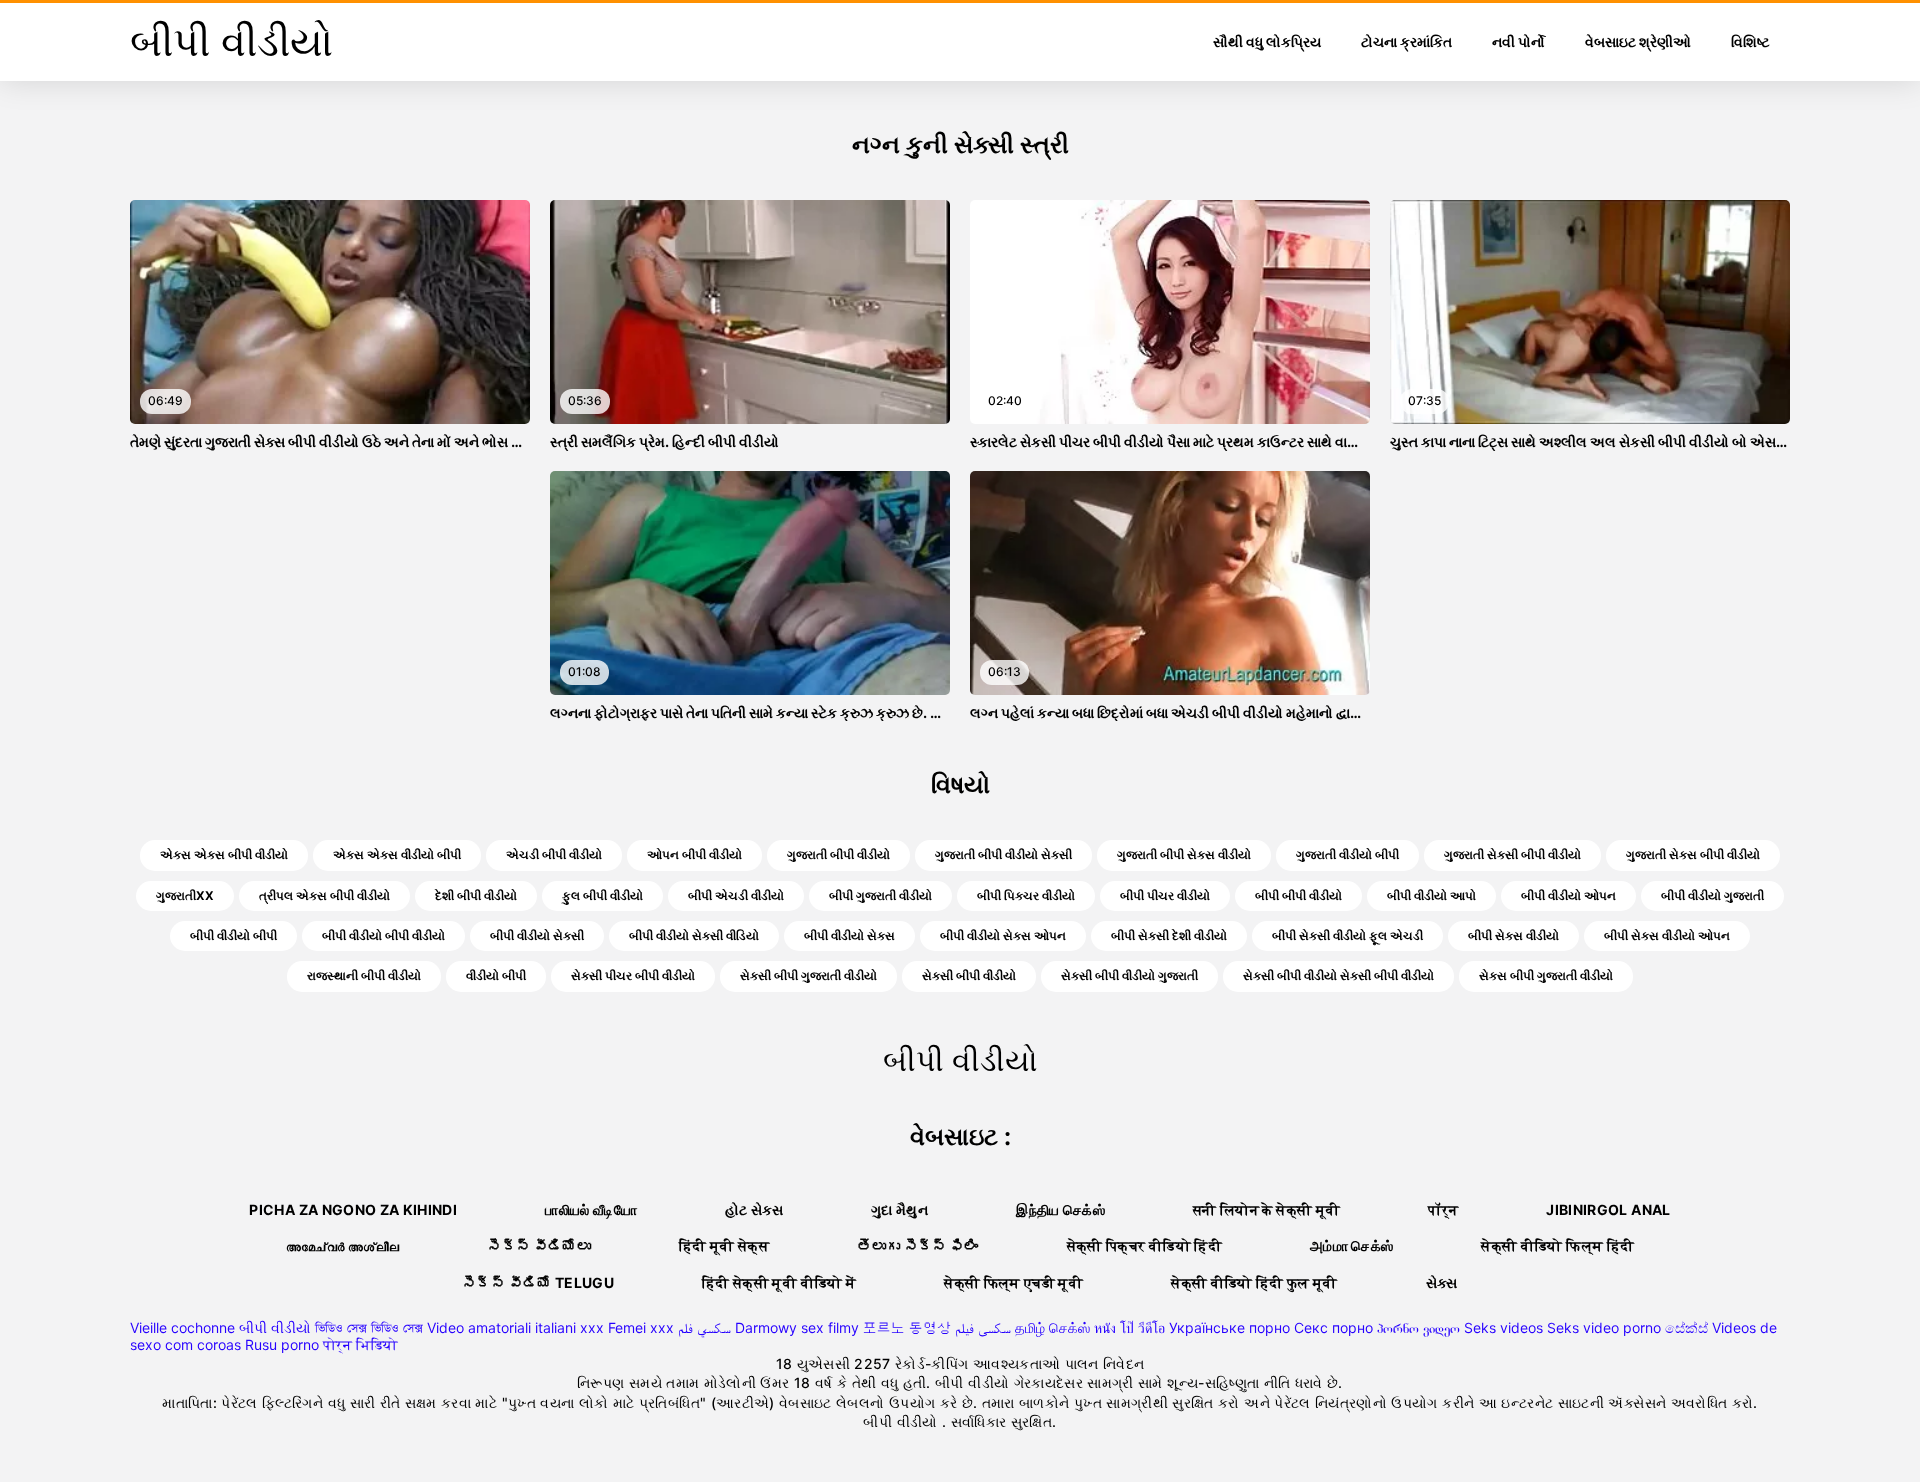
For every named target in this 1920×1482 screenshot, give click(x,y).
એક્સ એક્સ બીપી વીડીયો (224, 854)
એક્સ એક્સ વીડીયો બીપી (397, 854)
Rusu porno (282, 1344)
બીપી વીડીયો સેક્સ (849, 935)
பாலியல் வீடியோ (591, 1209)
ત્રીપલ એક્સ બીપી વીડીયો (324, 895)
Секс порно (1333, 1327)
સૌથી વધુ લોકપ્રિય (1267, 41)
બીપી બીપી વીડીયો (1298, 895)
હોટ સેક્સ (754, 1209)
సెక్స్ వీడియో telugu (538, 1282)
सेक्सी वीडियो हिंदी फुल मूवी (1254, 1282)
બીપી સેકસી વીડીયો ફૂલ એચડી (1347, 935)
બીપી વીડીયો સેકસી (537, 935)
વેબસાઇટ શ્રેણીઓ (1638, 41)
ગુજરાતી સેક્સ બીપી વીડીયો (1693, 854)
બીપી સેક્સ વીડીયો (1513, 935)
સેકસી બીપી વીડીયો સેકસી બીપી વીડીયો (1338, 975)
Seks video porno (1604, 1327)
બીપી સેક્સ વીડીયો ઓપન (1667, 935)
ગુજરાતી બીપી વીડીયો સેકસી (1003, 854)
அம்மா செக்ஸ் (1351, 1245)
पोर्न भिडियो (360, 1344)
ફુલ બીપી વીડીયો (602, 895)
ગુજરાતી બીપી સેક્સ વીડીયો (1184, 854)
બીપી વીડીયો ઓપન (1568, 895)
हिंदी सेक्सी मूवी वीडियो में (779, 1282)
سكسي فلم (704, 1327)
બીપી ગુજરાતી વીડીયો (880, 895)
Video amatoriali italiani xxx (515, 1327)
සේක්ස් (1686, 1327)
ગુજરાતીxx (185, 895)
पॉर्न (1443, 1209)
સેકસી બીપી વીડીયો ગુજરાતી (1129, 975)
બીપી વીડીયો (275, 1327)
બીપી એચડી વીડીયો (736, 895)
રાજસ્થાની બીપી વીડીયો (364, 975)
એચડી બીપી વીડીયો (554, 854)
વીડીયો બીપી (496, 975)
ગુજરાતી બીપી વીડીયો (838, 854)
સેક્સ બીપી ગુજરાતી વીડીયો (1546, 975)
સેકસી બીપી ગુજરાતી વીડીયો (808, 975)
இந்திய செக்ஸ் (1060, 1209)
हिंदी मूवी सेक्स (724, 1245)
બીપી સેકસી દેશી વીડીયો (1169, 935)
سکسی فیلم (983, 1327)
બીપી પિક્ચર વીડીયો (1026, 895)
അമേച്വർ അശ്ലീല (343, 1245)
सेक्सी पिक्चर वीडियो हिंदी (1144, 1245)
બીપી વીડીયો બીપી (233, 935)
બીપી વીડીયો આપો (1431, 895)
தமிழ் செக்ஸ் (1052, 1327)
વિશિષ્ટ (1750, 41)
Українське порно (1229, 1327)
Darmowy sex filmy (797, 1327)
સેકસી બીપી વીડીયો (969, 975)
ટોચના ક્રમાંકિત (1406, 41)
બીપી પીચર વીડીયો (1165, 895)
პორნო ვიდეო (1418, 1327)
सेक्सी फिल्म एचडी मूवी (1013, 1282)
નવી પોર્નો (1518, 41)
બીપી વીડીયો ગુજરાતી (1712, 895)
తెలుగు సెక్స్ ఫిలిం (918, 1245)
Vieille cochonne (182, 1327)
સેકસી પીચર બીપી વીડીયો (633, 975)
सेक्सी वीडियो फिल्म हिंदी (1557, 1245)
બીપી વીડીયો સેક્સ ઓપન (1003, 935)
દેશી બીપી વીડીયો (476, 895)
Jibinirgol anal (1608, 1209)
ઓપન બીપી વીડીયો (694, 854)
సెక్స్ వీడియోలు (539, 1245)
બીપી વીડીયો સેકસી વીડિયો (694, 935)
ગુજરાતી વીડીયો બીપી (1347, 854)
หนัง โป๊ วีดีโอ (1129, 1327)
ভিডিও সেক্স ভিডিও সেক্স (369, 1327)
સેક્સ (1442, 1282)
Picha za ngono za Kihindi (353, 1209)
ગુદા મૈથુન (899, 1209)
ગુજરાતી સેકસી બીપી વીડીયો (1512, 854)
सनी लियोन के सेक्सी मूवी (1266, 1209)
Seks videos (1503, 1327)
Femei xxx (641, 1327)
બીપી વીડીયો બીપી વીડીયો (383, 935)
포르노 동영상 (907, 1327)
